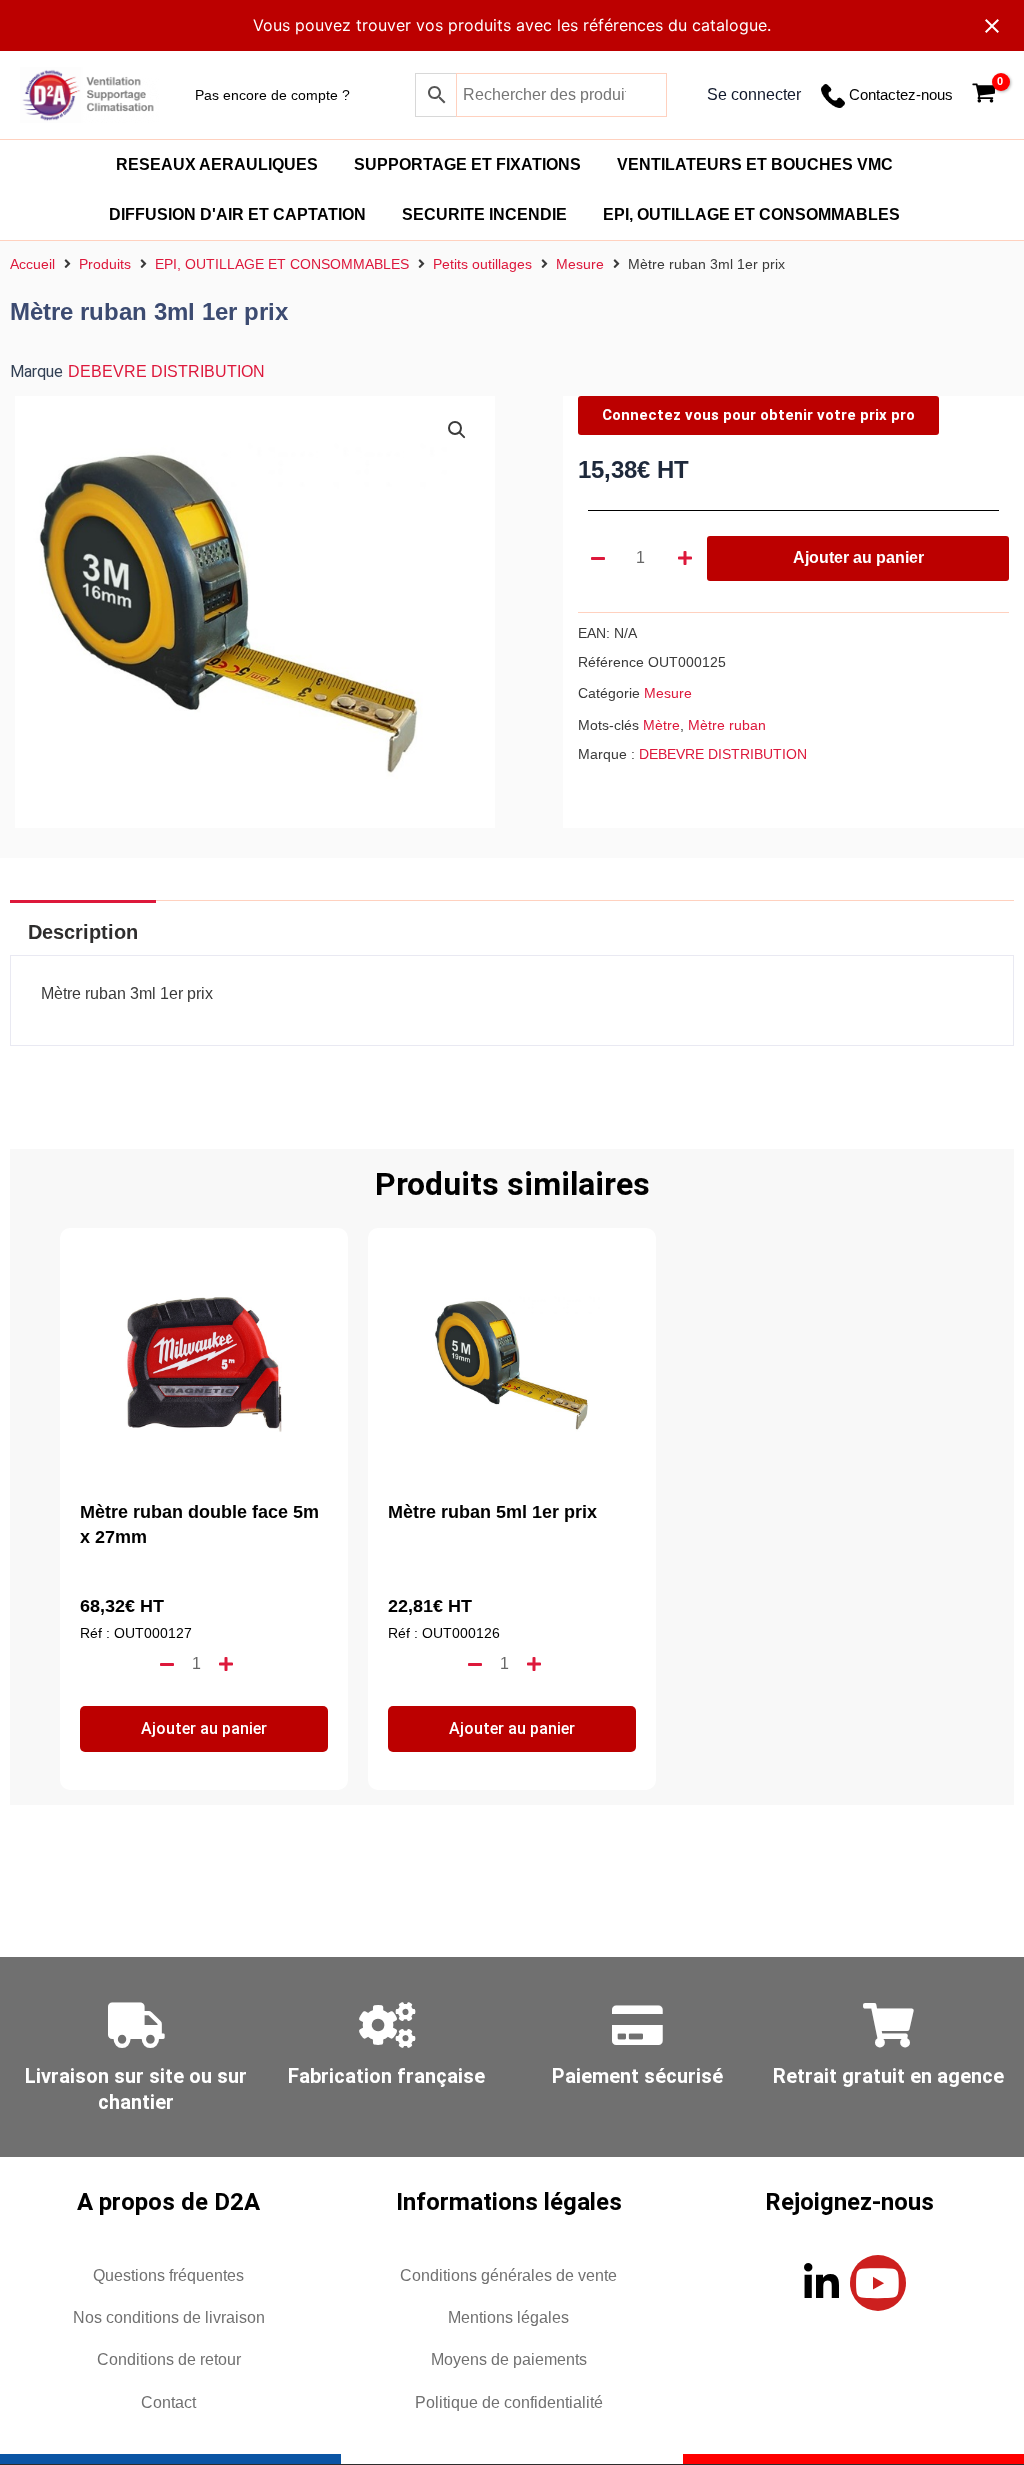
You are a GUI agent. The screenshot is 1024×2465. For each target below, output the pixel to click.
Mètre (661, 725)
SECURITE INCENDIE (484, 214)
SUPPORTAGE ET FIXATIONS (467, 164)
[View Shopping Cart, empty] (983, 95)
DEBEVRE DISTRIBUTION (166, 371)
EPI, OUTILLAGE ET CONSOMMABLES (751, 214)
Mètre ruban (727, 725)
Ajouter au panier (858, 557)
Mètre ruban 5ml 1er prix (492, 1512)
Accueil (32, 264)
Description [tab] (83, 932)
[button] (457, 430)
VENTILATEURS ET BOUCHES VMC (755, 164)
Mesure (580, 264)
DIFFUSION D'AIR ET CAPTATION (237, 214)
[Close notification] (992, 26)
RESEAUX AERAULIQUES (217, 164)
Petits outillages (482, 264)
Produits (105, 264)
